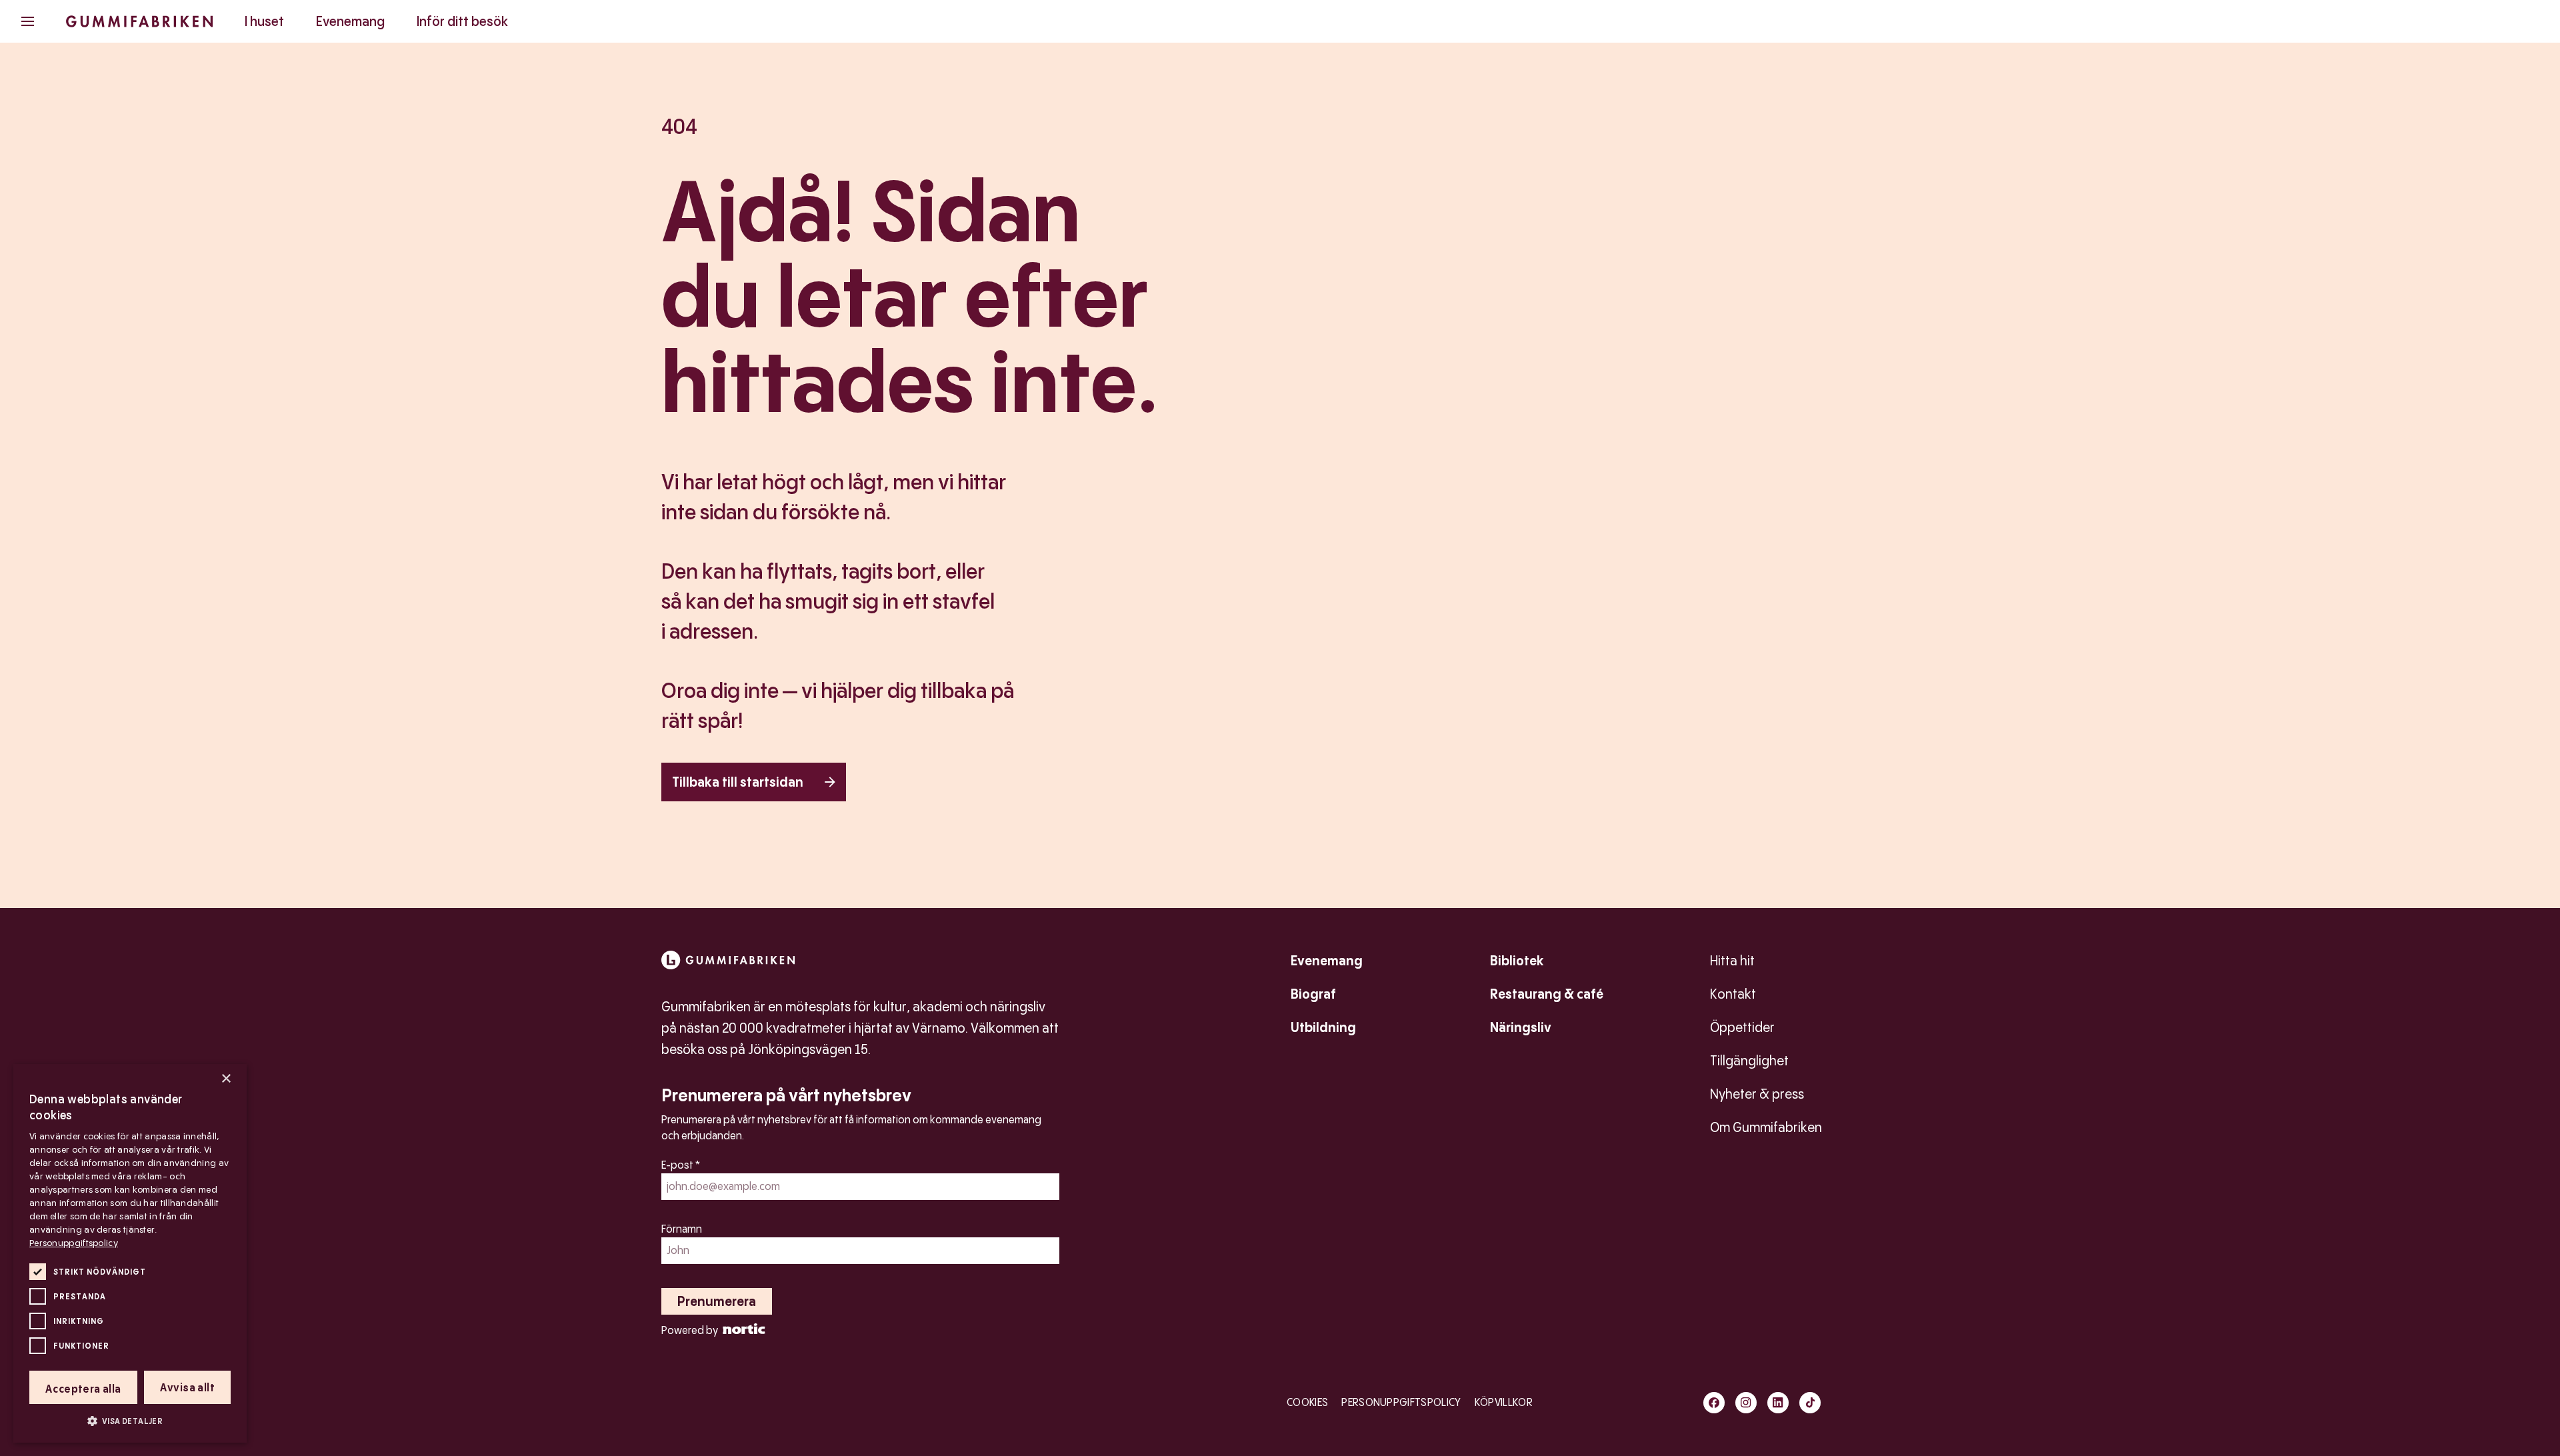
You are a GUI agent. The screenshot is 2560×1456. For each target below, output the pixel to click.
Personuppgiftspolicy (1401, 1402)
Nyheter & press (1757, 1094)
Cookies (1307, 1402)
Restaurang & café (1547, 994)
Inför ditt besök (462, 21)
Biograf (1313, 994)
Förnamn (682, 1229)
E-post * (681, 1165)
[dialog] (130, 1253)
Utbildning (1323, 1027)
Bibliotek (1517, 961)
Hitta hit (1732, 961)
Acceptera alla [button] (83, 1389)
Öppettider (1742, 1027)
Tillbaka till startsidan (738, 782)
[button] (130, 1421)
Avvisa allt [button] (187, 1388)
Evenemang (350, 21)
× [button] (226, 1079)
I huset (264, 21)
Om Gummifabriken (1766, 1127)
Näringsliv (1521, 1027)
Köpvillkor (1504, 1402)
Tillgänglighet (1749, 1061)
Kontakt (1733, 994)
